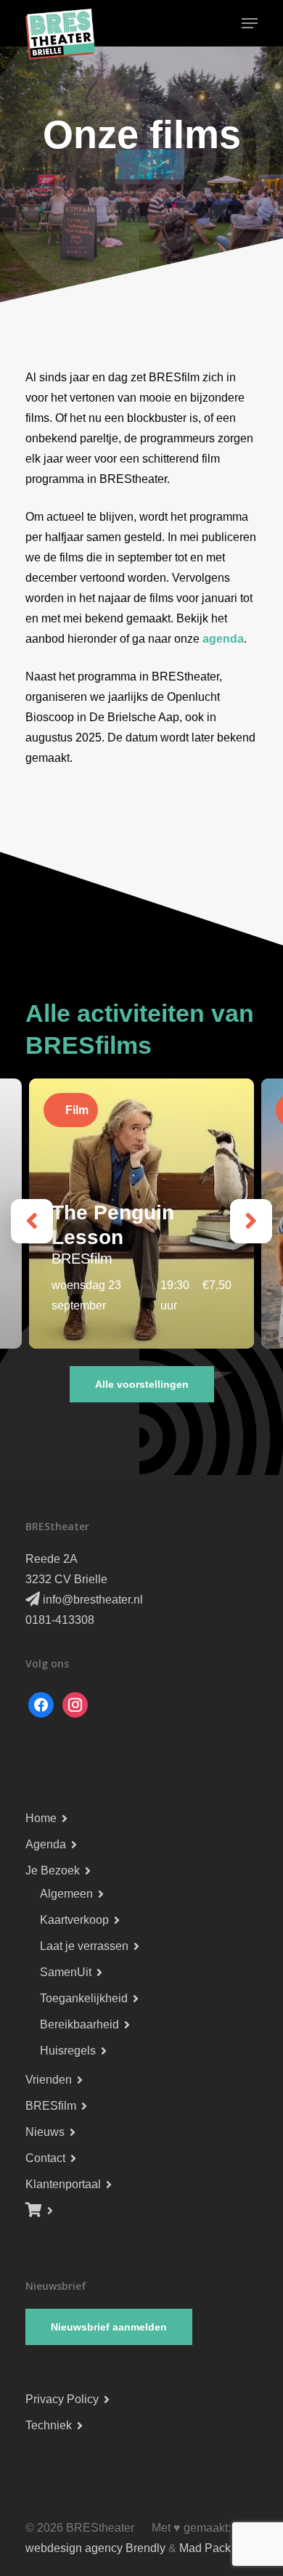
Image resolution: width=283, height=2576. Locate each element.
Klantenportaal (63, 2184)
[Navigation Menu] (250, 23)
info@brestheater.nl (91, 1600)
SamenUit (66, 1972)
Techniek (49, 2425)
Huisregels (68, 2051)
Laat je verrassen (84, 1946)
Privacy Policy (62, 2399)
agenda (223, 639)
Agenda (46, 1844)
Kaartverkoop (74, 1920)
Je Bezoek (53, 1870)
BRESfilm (51, 2106)
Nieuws (45, 2132)
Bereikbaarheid (79, 2024)
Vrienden (49, 2080)
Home (41, 1818)
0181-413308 (60, 1620)
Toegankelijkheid (84, 1998)
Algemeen (66, 1894)
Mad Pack (205, 2548)
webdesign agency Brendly (97, 2548)
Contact (45, 2158)
